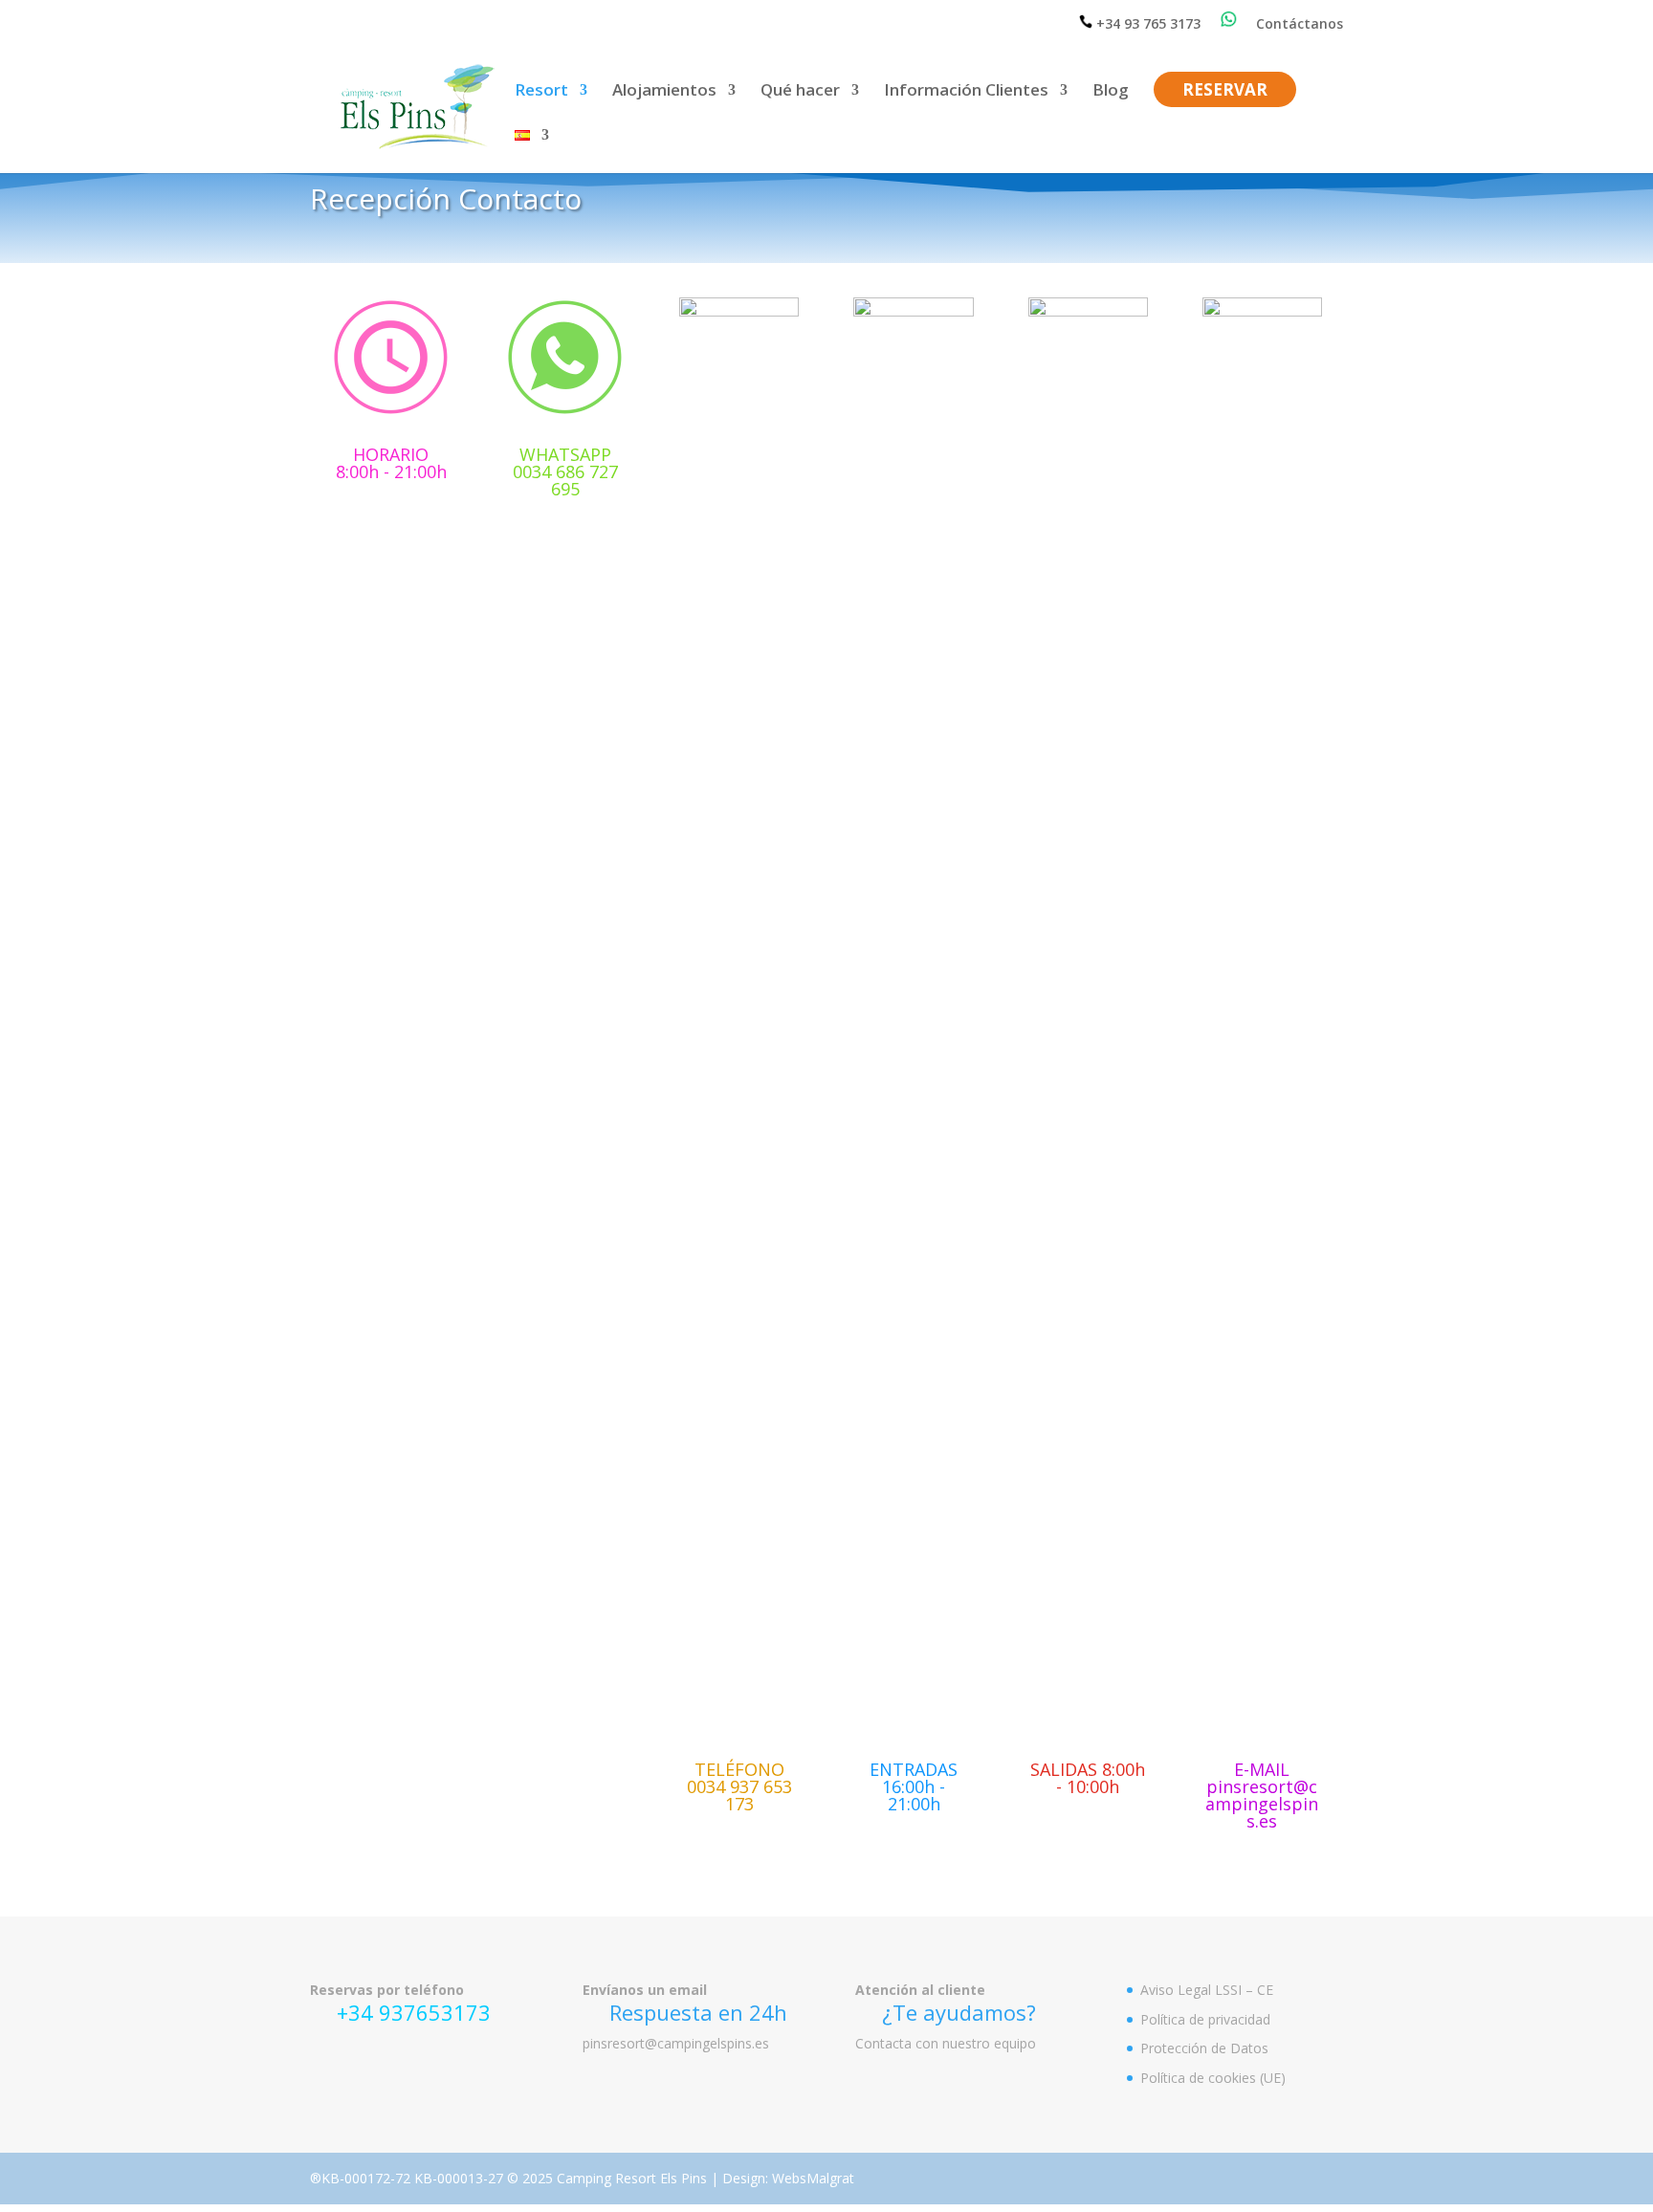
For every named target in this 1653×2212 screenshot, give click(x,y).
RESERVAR (1225, 92)
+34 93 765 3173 (1146, 23)
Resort (541, 92)
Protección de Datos (1204, 2048)
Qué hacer (800, 92)
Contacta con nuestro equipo (946, 2043)
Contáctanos (1300, 25)
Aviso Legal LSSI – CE (1207, 1990)
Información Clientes (966, 92)
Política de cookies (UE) (1213, 2078)
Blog (1111, 92)
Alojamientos (664, 92)
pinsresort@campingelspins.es (676, 2043)
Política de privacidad (1205, 2019)
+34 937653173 (414, 2012)
